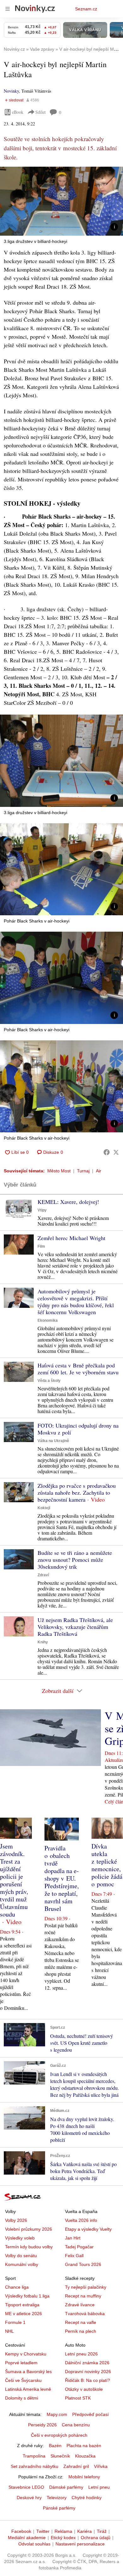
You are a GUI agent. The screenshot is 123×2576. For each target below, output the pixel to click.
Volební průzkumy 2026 (29, 2229)
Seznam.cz (86, 9)
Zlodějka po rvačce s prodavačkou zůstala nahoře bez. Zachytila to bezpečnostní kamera (77, 1492)
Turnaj (83, 1171)
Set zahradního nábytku (35, 2466)
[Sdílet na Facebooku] (107, 1152)
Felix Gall (74, 2256)
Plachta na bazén (84, 2446)
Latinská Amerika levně (28, 2389)
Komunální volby (22, 2264)
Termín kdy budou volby (29, 2247)
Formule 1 (15, 2322)
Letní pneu (99, 2487)
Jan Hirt (73, 2238)
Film (41, 1246)
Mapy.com (57, 2414)
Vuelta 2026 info (81, 2220)
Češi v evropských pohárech (59, 2435)
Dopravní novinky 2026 (88, 2372)
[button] (61, 201)
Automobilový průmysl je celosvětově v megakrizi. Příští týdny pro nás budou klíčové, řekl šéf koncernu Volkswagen (76, 1302)
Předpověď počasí (91, 2414)
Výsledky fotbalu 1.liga (27, 2296)
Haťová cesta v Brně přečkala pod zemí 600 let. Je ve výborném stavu (78, 1369)
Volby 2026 (16, 2220)
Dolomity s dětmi (22, 2398)
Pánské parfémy (59, 2508)
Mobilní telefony (84, 2477)
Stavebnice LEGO (26, 2487)
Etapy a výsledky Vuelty (88, 2229)
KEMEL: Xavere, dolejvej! (68, 1202)
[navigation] (8, 9)
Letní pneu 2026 (81, 2354)
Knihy (43, 1642)
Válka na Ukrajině (53, 1441)
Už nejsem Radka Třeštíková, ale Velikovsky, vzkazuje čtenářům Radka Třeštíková (75, 1627)
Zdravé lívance (80, 2305)
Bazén (55, 2446)
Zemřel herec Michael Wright (71, 1238)
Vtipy (42, 1210)
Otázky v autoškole (84, 2389)
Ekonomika (48, 1320)
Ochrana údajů (96, 2538)
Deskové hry (29, 2498)
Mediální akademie (27, 2538)
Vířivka (101, 2466)
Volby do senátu (21, 2256)
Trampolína (34, 2456)
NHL (9, 2331)
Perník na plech (81, 2331)
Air (99, 1171)
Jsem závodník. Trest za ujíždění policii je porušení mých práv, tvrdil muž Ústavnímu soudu (14, 1880)
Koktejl (44, 1508)
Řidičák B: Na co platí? (88, 2380)
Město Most (59, 1171)
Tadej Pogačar (79, 2247)
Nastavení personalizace (80, 2544)
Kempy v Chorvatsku (26, 2354)
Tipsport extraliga (22, 2305)
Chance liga (17, 2287)
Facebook (21, 2531)
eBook (18, 112)
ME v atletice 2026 (23, 2314)
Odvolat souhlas (34, 2544)
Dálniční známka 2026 (87, 2363)
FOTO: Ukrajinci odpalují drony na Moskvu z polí (78, 1429)
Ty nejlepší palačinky (86, 2287)
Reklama (63, 2531)
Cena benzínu (76, 2425)
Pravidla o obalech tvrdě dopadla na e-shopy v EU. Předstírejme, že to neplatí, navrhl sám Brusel (62, 1878)
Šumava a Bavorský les (28, 2372)
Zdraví (43, 1575)
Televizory (57, 2498)
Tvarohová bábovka (85, 2314)
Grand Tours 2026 (83, 2264)
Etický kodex (63, 2538)
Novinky (11, 91)
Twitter (43, 2531)
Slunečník (60, 2456)
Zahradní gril (76, 2466)
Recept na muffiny (83, 2296)
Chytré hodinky (87, 2498)
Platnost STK (78, 2398)
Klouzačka (85, 2456)
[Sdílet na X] (116, 1152)
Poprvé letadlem (21, 2363)
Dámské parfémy (66, 2487)
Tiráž (102, 2531)
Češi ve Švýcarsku (23, 2380)
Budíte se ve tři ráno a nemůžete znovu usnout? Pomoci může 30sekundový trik (75, 1560)
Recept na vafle (81, 2322)
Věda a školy (49, 1381)
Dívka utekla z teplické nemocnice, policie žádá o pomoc (107, 1865)
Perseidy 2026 (42, 2425)
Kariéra (85, 2531)
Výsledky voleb (20, 2238)
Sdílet (41, 112)
